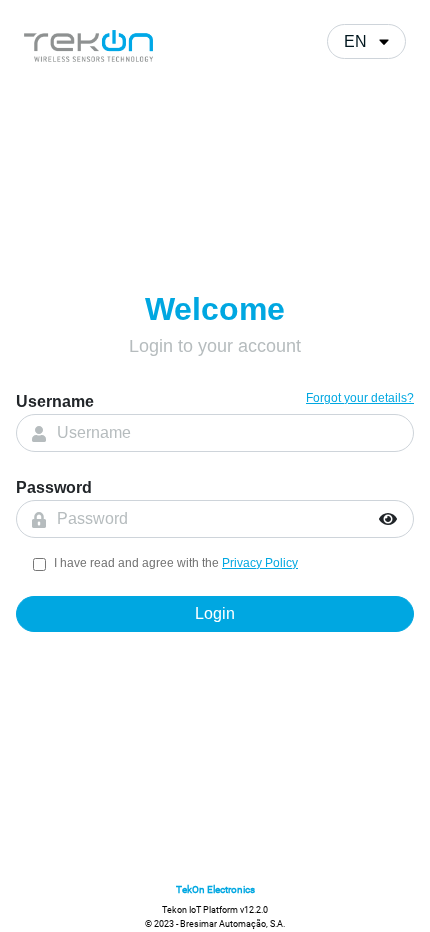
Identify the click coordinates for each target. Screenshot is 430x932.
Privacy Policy (260, 563)
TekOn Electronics (215, 889)
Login (215, 613)
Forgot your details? (360, 398)
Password (54, 487)
